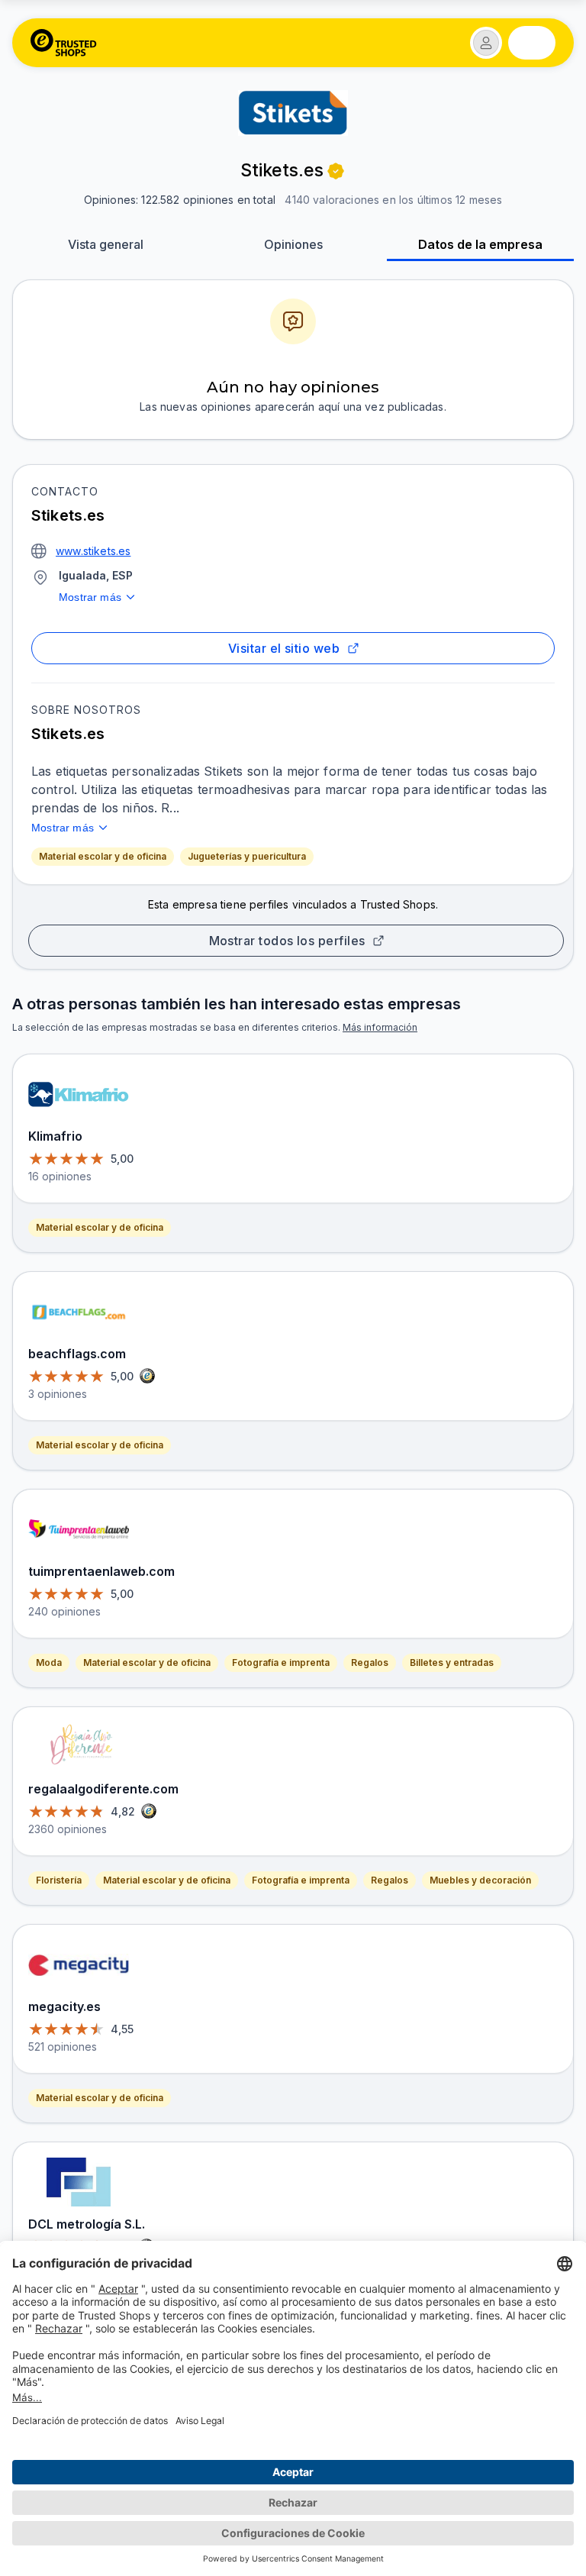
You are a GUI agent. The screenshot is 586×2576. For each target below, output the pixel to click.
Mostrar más (90, 597)
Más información (380, 1027)
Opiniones (293, 244)
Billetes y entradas (452, 1662)
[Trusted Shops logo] (64, 43)
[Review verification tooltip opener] (336, 171)
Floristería (59, 1880)
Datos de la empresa (480, 244)
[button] (486, 43)
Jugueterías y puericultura (247, 856)
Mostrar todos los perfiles (287, 941)
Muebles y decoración (480, 1880)
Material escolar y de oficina (103, 856)
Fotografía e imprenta (281, 1662)
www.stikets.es (93, 551)
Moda (49, 1662)
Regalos (370, 1662)
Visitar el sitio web (284, 648)
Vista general (106, 244)
